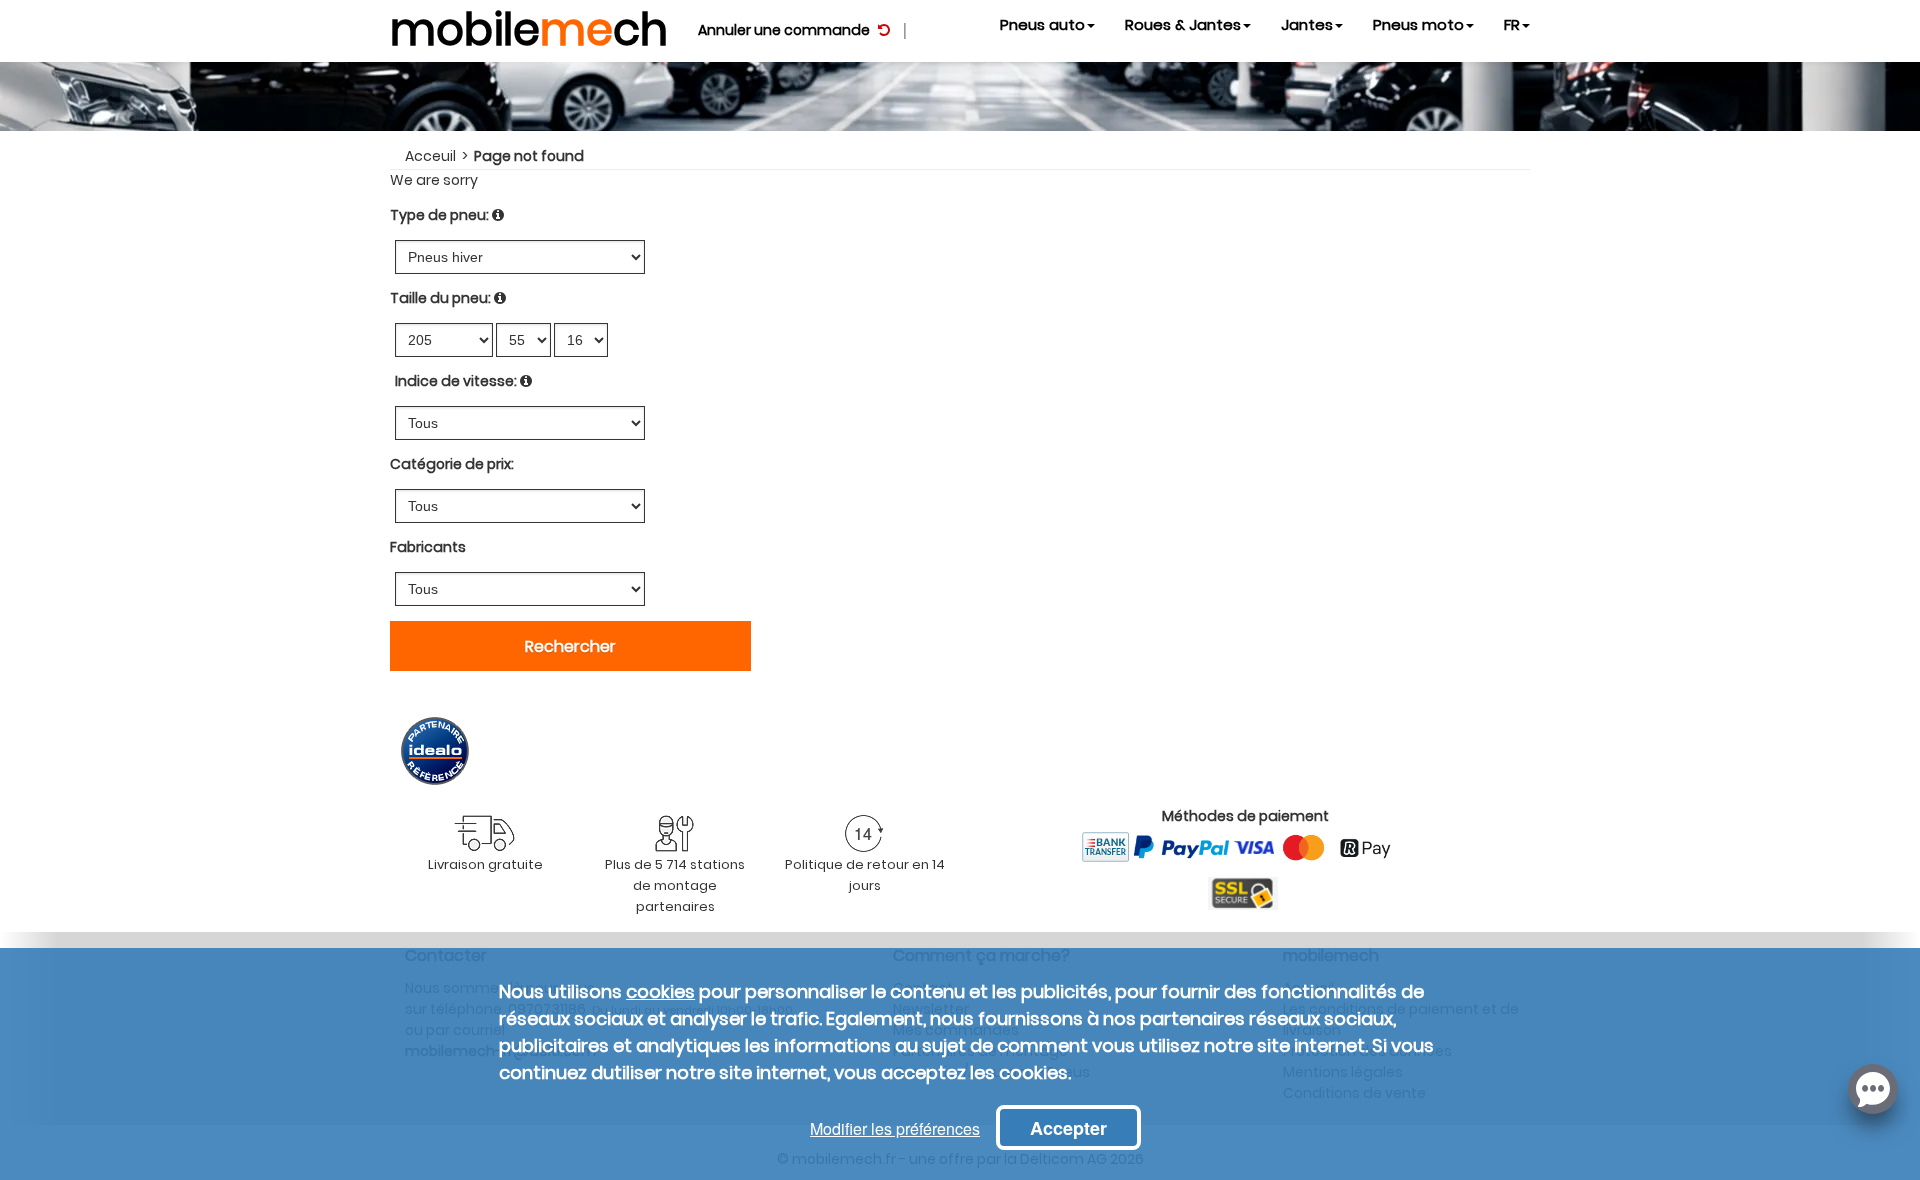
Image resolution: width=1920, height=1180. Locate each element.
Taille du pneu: (440, 298)
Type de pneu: (439, 215)
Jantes (1307, 24)
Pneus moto (1418, 24)
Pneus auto (1042, 24)
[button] (1873, 1087)
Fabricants (428, 547)
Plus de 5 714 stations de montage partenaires (675, 885)
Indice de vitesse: (456, 381)
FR (1512, 24)
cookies (660, 991)
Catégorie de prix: (452, 464)
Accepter (1068, 1128)
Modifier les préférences (895, 1128)
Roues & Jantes (1183, 24)
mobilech (529, 25)
